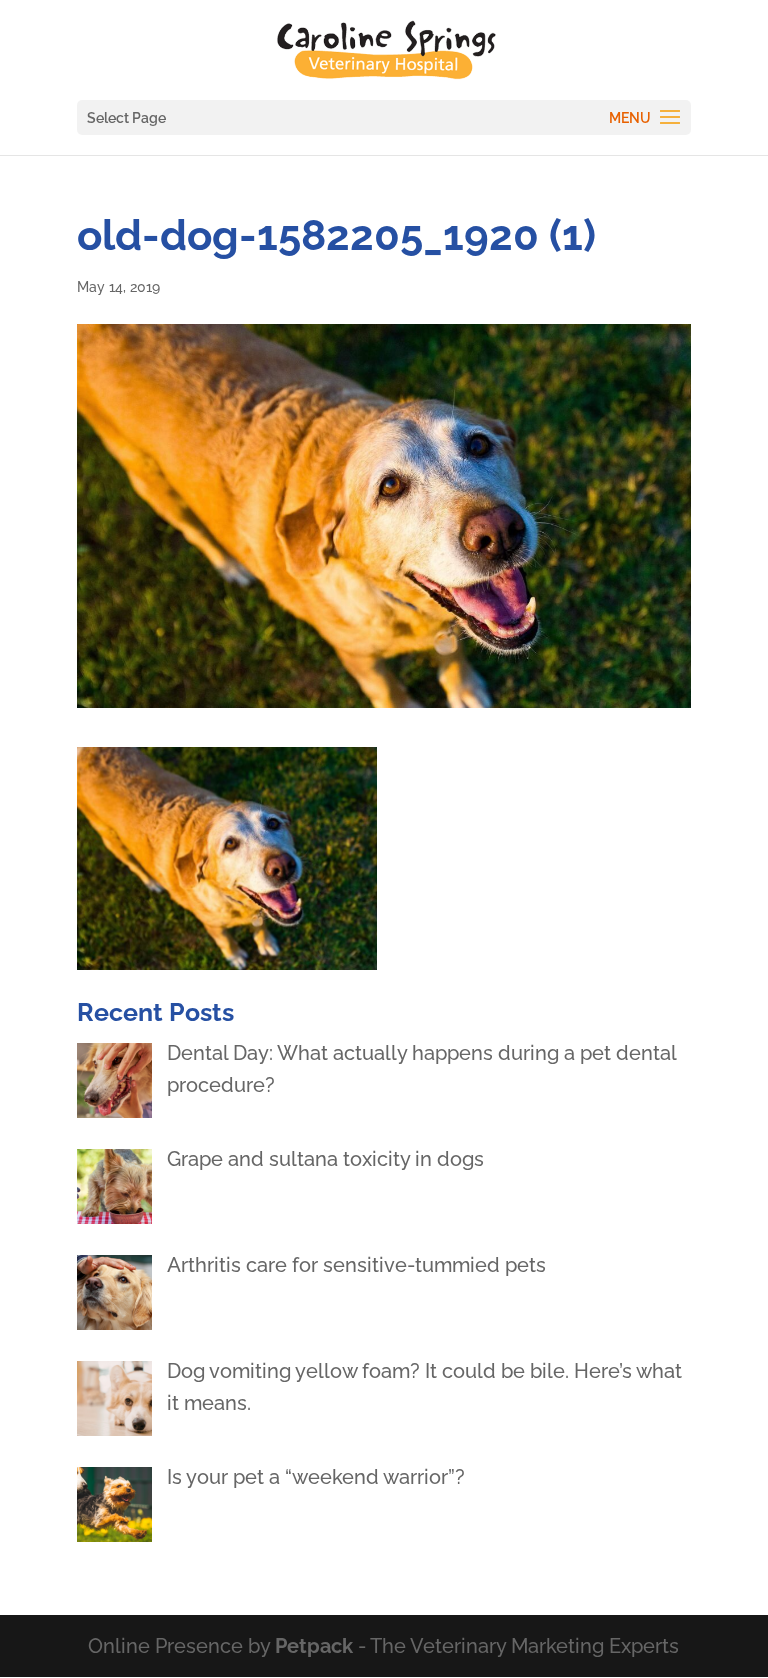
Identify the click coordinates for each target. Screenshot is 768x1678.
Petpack (314, 1646)
